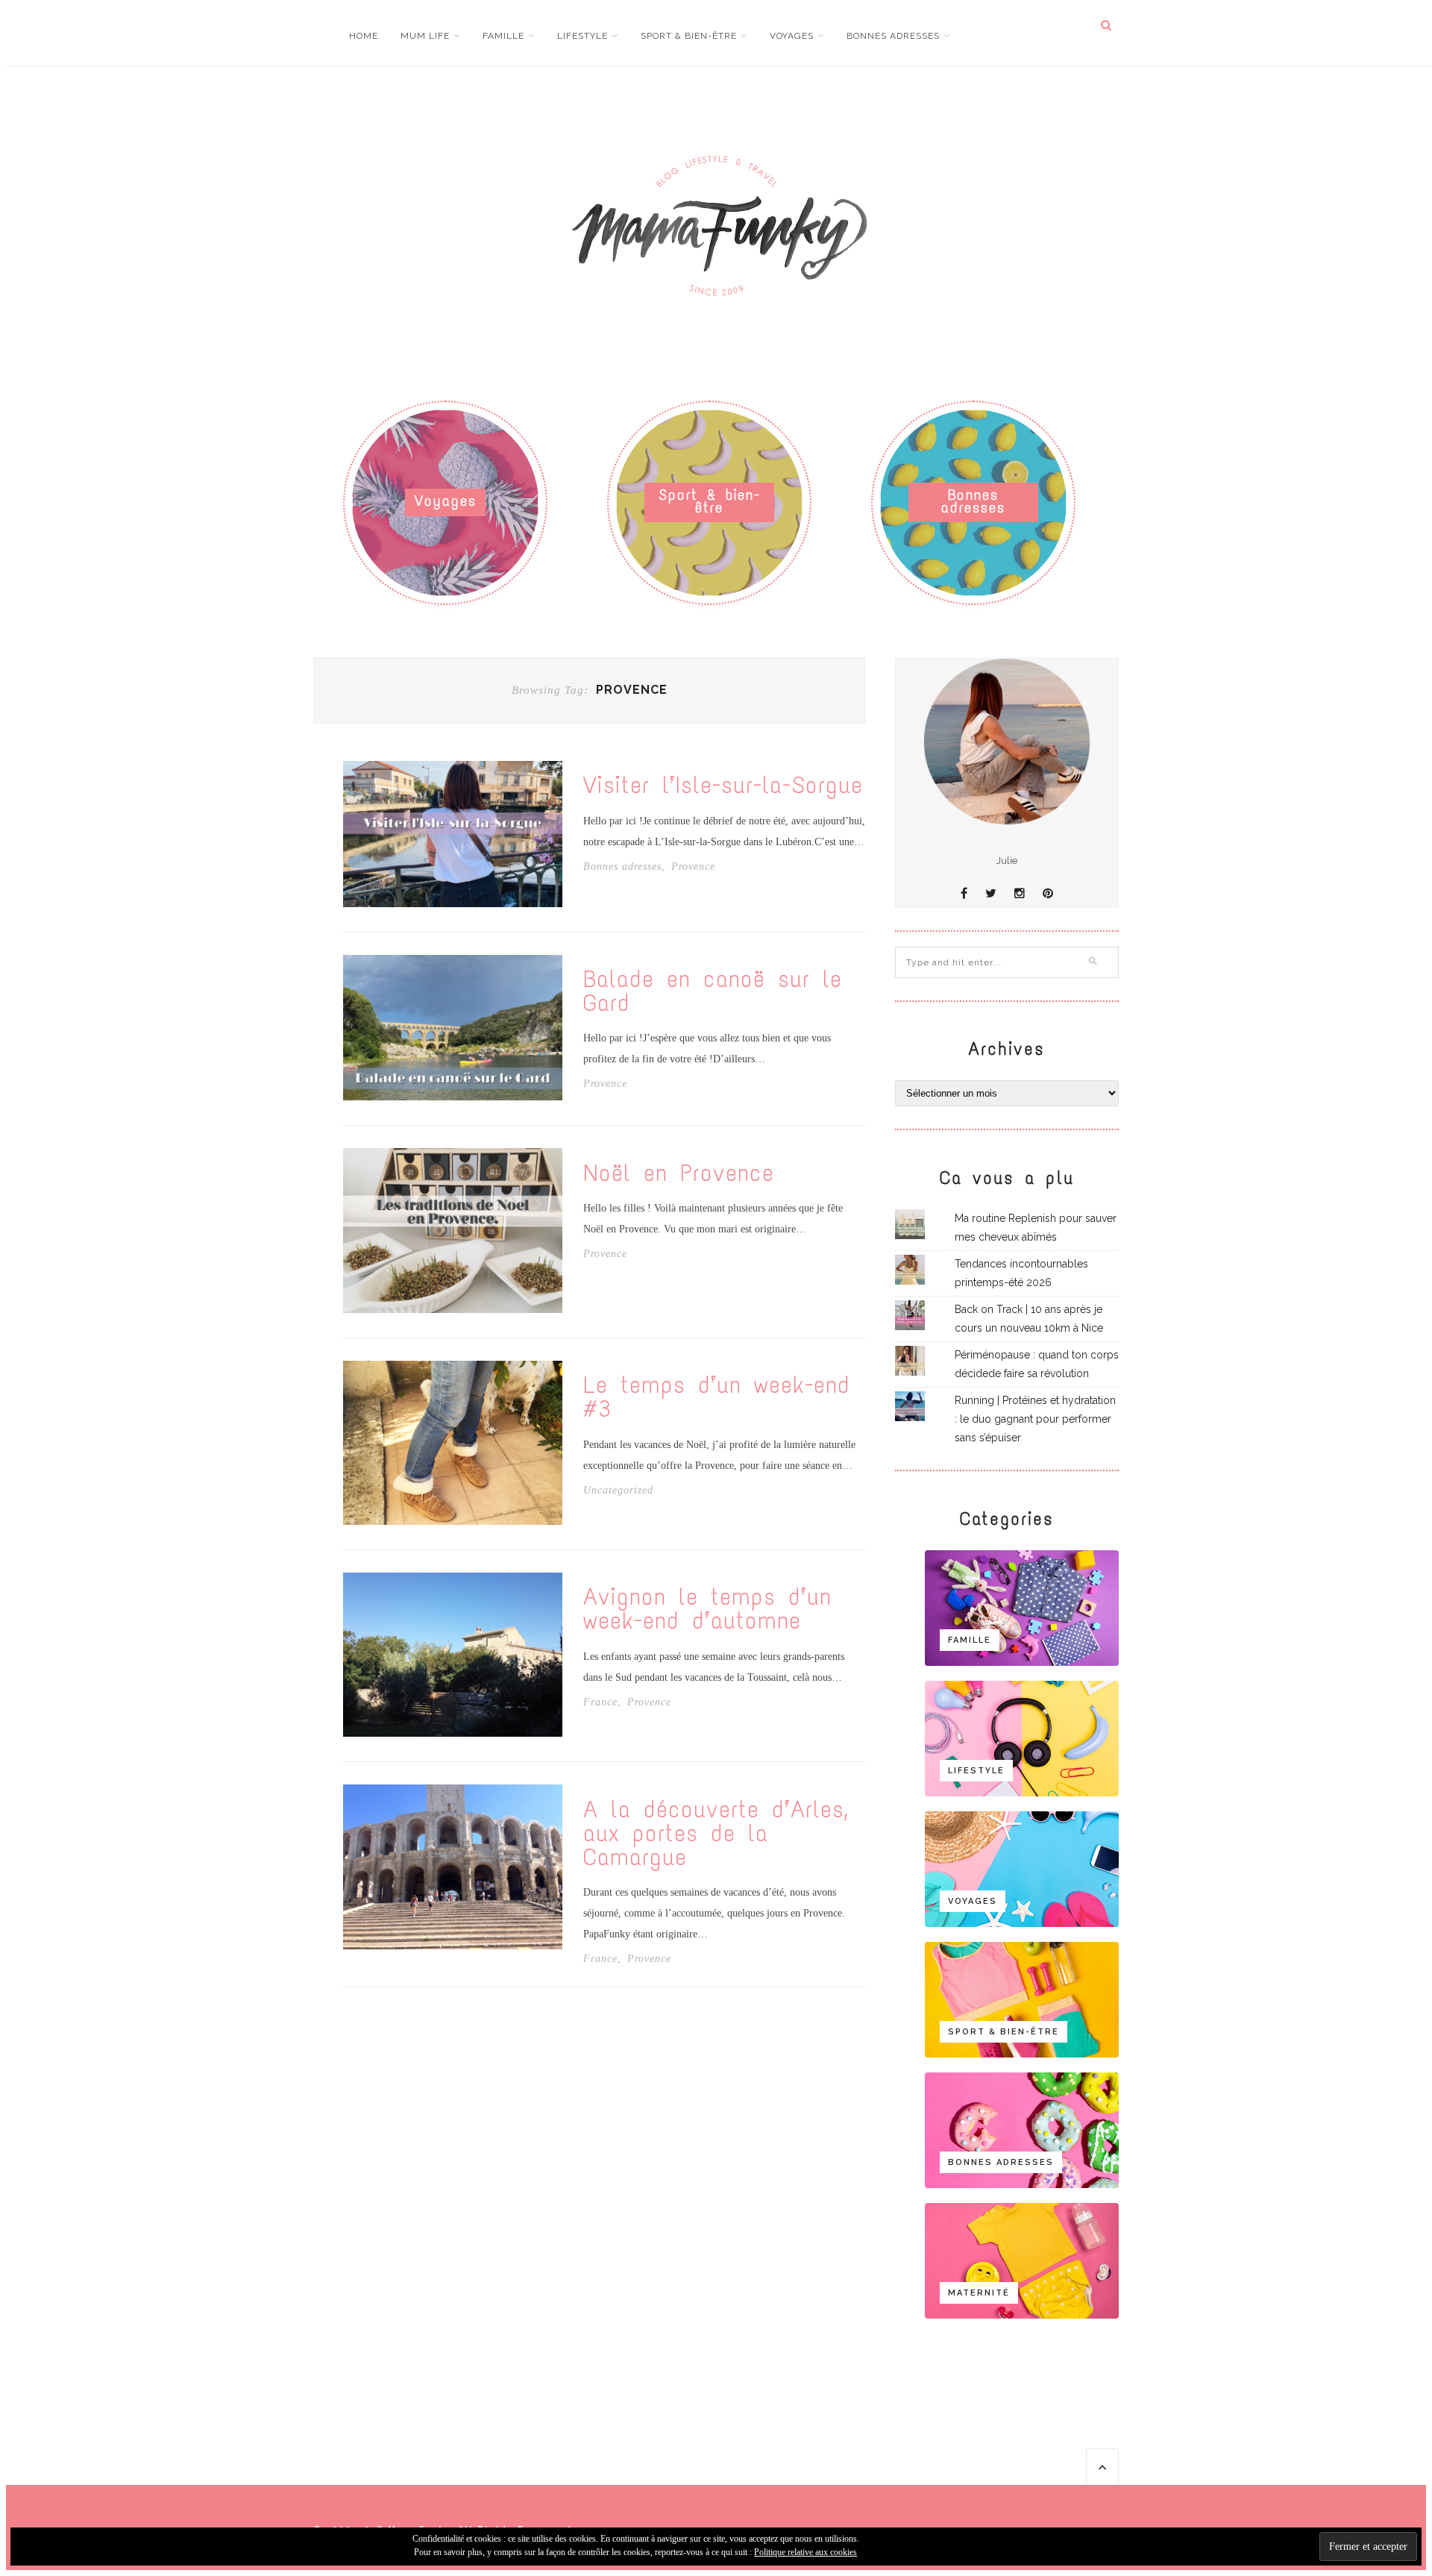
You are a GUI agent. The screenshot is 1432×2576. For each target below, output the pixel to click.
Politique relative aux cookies (805, 2552)
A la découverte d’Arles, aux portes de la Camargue (715, 1834)
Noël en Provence (679, 1173)
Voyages (792, 36)
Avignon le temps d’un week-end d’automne (707, 1609)
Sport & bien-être (689, 36)
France (600, 1702)
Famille (503, 36)
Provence (693, 867)
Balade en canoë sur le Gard (713, 991)
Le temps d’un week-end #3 (717, 1397)
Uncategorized (618, 1491)
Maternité (979, 2293)
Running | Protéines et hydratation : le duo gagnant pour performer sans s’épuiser (1035, 1419)
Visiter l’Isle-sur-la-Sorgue (723, 786)
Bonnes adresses (893, 36)
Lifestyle (582, 36)
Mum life (425, 36)
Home (364, 36)
